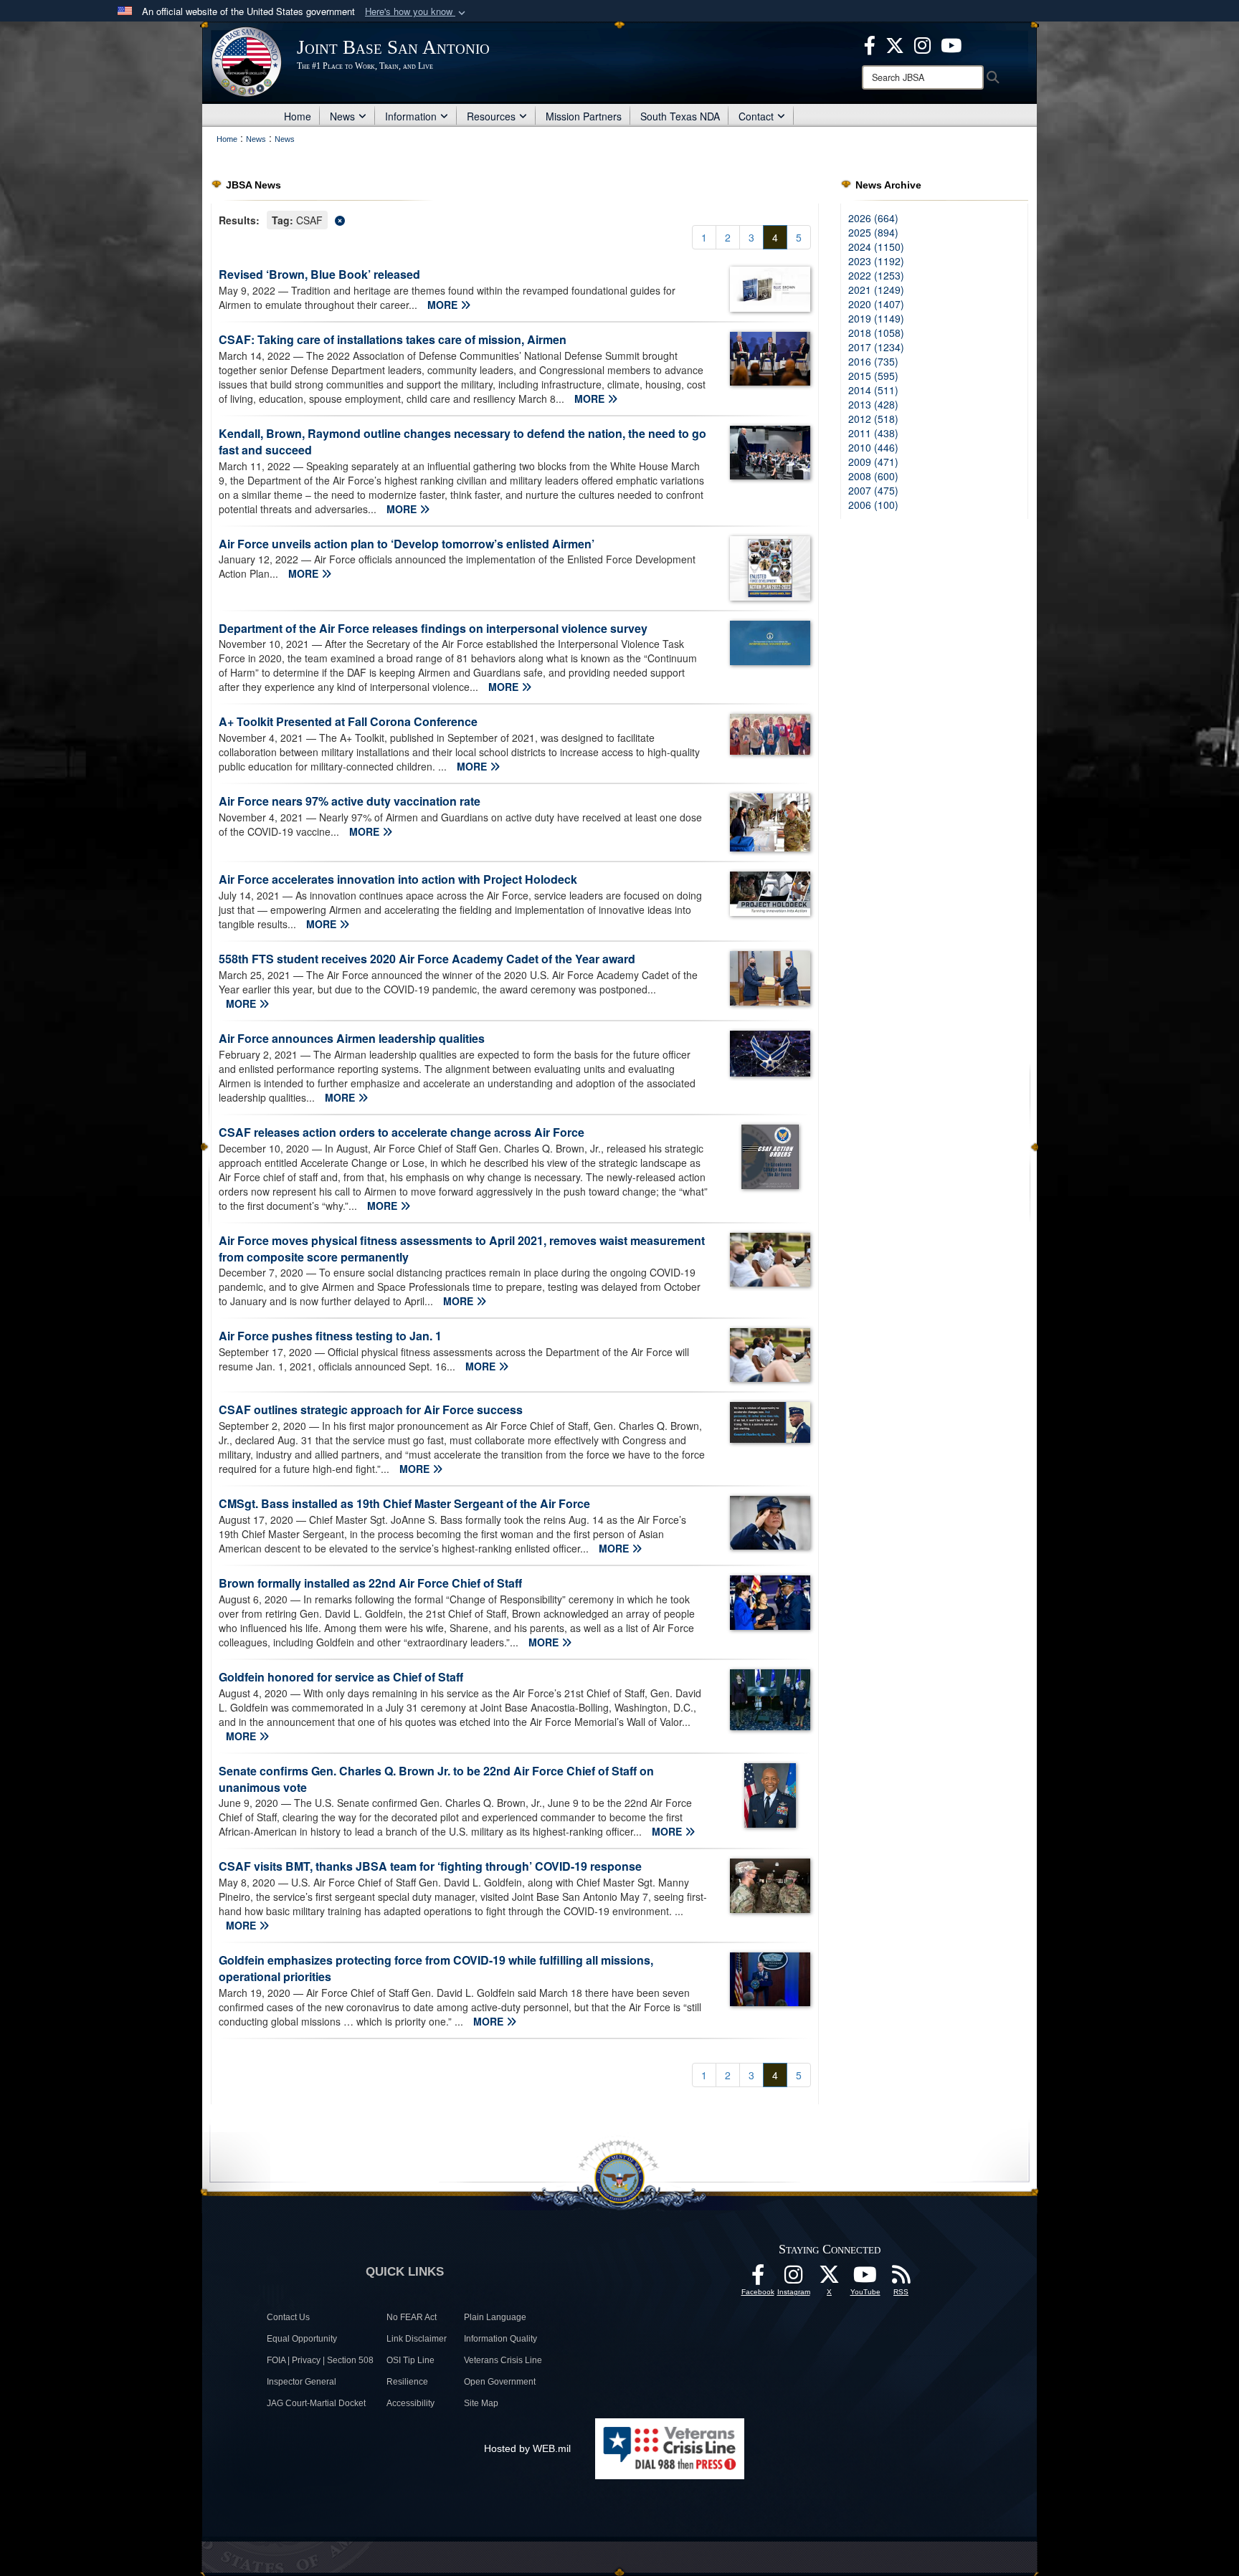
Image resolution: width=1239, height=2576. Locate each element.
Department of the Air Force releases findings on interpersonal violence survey (433, 628)
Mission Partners (584, 116)
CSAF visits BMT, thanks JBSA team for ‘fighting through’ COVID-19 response (430, 1866)
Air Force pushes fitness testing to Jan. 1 (330, 1336)
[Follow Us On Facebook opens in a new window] (758, 2279)
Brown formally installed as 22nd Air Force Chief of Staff (370, 1583)
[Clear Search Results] (515, 219)
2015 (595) (873, 376)
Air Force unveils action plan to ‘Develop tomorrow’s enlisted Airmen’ (407, 544)
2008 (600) (873, 476)
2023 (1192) (876, 261)
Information (411, 116)
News (342, 116)
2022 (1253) (876, 275)
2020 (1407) (876, 304)
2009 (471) (873, 462)
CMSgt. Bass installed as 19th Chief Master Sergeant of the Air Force (404, 1503)
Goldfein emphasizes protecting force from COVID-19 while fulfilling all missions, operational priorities (436, 1968)
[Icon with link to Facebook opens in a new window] (870, 44)
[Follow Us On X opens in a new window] (830, 2279)
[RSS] (901, 2279)
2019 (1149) (876, 318)
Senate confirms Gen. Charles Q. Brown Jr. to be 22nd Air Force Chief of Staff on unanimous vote (436, 1779)
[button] (417, 12)
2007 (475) (873, 490)
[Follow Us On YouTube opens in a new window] (865, 2279)
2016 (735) (873, 361)
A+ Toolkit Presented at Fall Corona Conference (348, 721)
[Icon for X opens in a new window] (895, 44)
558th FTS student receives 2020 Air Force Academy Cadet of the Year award (427, 959)
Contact (756, 116)
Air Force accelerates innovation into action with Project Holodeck (398, 879)
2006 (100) (873, 505)
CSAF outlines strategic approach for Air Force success (371, 1409)
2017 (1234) (876, 347)
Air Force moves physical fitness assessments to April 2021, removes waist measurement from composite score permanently (462, 1249)
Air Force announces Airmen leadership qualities (352, 1038)
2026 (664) (873, 218)
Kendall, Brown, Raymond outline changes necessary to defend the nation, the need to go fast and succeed (462, 442)
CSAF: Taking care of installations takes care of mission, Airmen (393, 339)
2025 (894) (873, 232)
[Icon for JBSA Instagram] (794, 2279)
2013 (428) (873, 404)
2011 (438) (873, 433)
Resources (491, 116)
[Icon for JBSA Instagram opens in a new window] (922, 44)
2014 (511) (873, 390)
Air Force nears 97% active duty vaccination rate (350, 801)
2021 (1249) (876, 290)
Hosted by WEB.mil (527, 2448)
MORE (444, 305)
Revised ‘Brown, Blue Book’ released (319, 274)
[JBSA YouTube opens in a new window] (951, 44)
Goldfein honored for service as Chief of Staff (341, 1677)
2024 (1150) (876, 247)
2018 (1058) (876, 333)
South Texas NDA (680, 116)
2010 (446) (873, 447)
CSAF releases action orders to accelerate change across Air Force (402, 1132)
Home (298, 116)
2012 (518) (873, 419)
